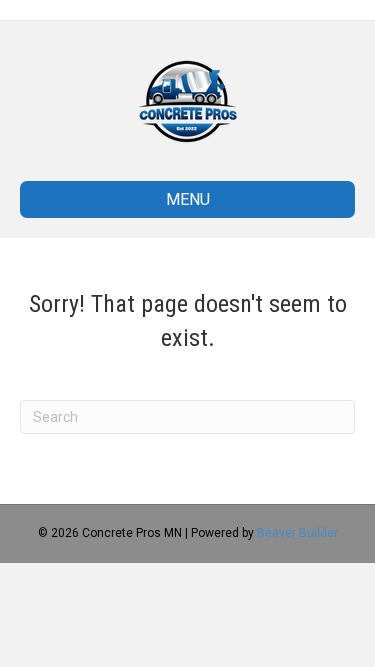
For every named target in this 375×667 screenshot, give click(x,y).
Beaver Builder (297, 533)
